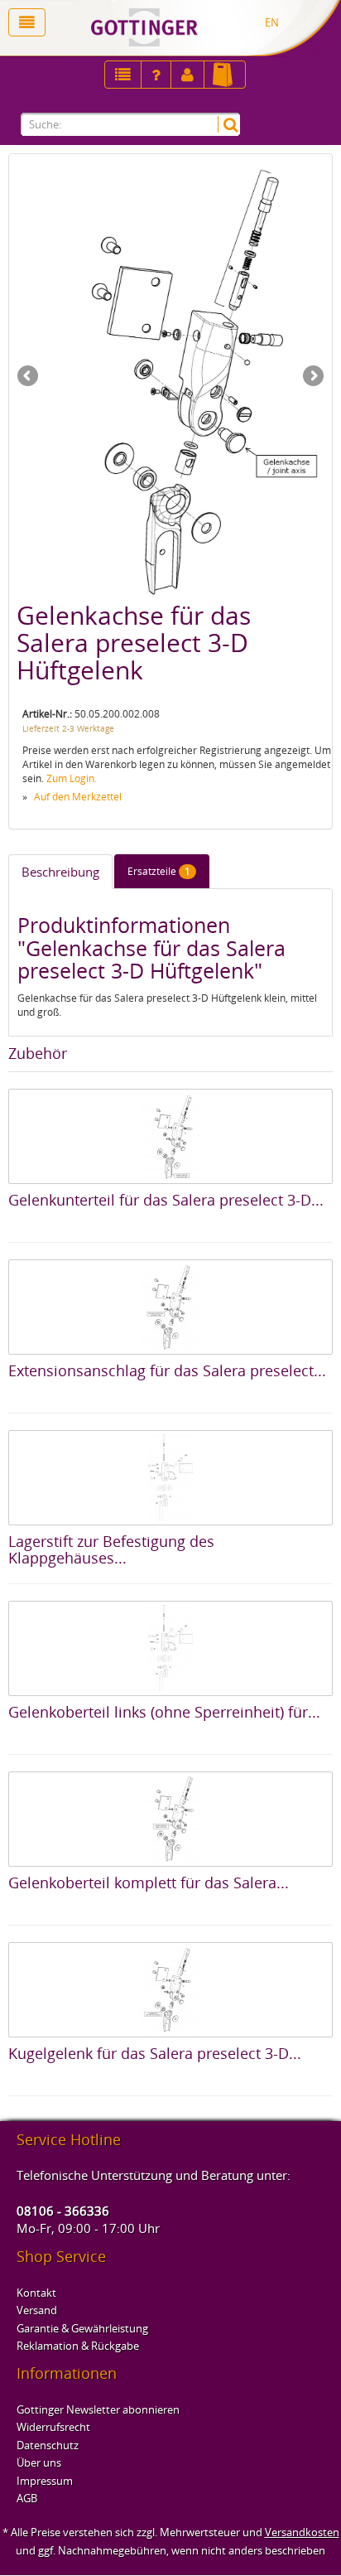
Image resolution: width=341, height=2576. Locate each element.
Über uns (39, 2462)
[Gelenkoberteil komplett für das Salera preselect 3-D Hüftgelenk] (170, 1819)
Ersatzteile (159, 871)
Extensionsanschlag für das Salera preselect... (167, 1370)
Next (312, 377)
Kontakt (36, 2293)
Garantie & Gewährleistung (82, 2328)
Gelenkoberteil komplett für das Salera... (149, 1882)
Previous (29, 377)
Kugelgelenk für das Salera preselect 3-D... (155, 2053)
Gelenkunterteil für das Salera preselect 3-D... (166, 1200)
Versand (37, 2310)
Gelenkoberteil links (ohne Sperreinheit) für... (164, 1712)
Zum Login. (72, 778)
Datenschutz (48, 2445)
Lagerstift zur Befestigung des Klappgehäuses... (111, 1549)
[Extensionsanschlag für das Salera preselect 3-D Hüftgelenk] (170, 1307)
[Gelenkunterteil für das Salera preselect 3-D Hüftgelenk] (170, 1136)
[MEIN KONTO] (156, 75)
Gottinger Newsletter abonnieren (98, 2409)
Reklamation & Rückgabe (78, 2346)
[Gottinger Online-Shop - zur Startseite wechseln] (199, 27)
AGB (27, 2498)
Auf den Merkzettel (78, 797)
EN (272, 22)
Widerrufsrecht (53, 2427)
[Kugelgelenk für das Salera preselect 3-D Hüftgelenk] (170, 1990)
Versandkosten (302, 2532)
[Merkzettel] (123, 75)
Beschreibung (60, 872)
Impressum (45, 2481)
